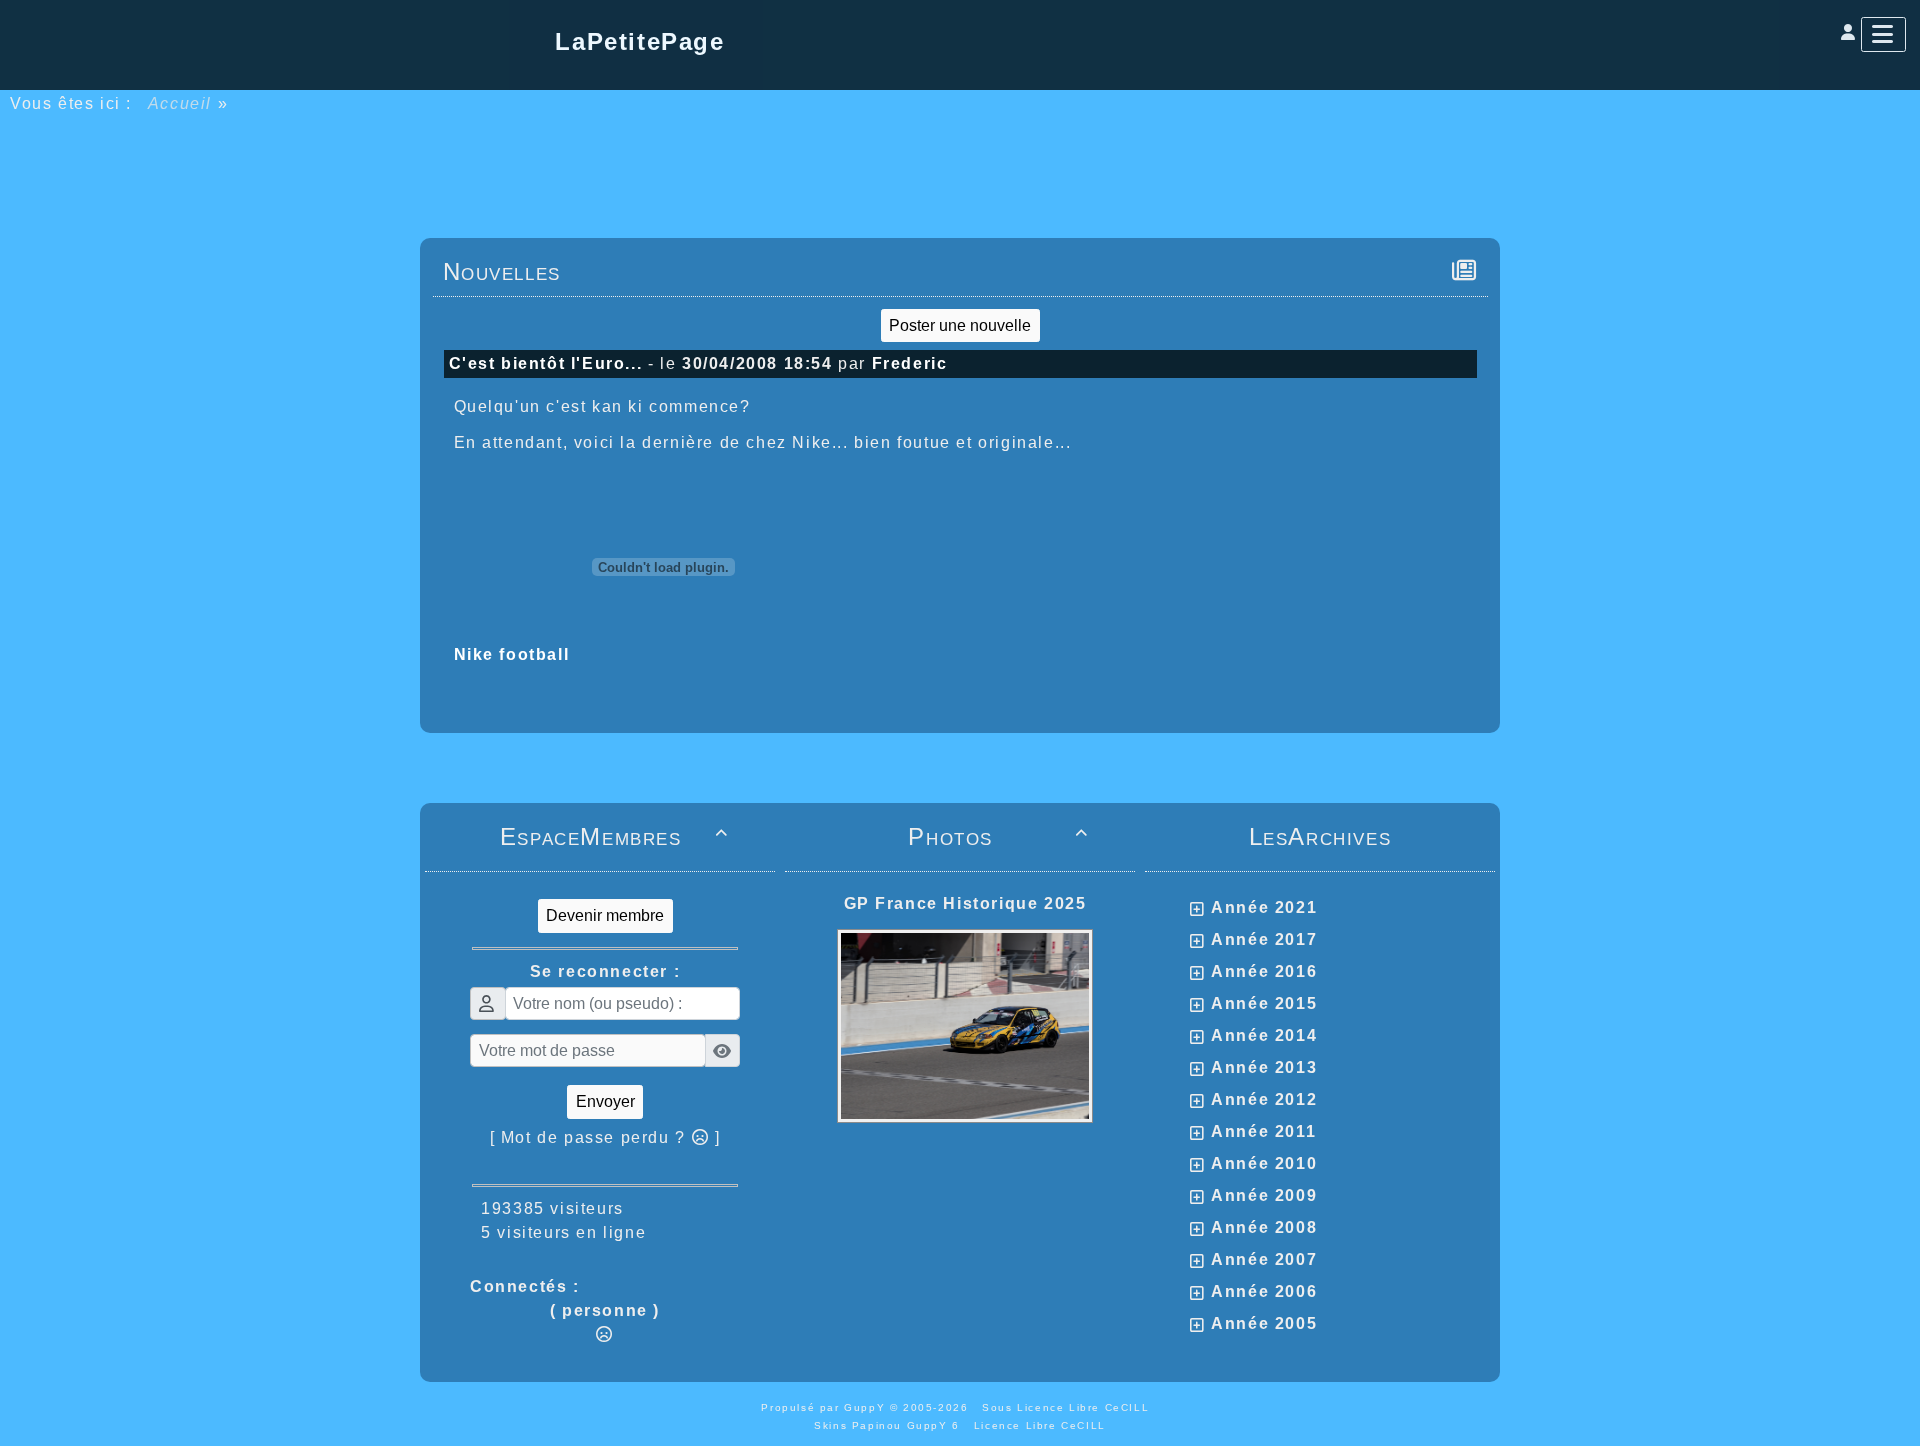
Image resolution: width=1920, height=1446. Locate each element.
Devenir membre (605, 915)
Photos (998, 836)
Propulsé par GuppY (825, 1407)
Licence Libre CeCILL (1040, 1425)
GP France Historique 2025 (965, 903)
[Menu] (1883, 34)
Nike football (512, 654)
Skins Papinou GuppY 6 (891, 1425)
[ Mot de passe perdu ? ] (605, 1137)
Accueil (180, 103)
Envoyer (605, 1101)
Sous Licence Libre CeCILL (1068, 1407)
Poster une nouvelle (960, 325)
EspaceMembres (614, 836)
